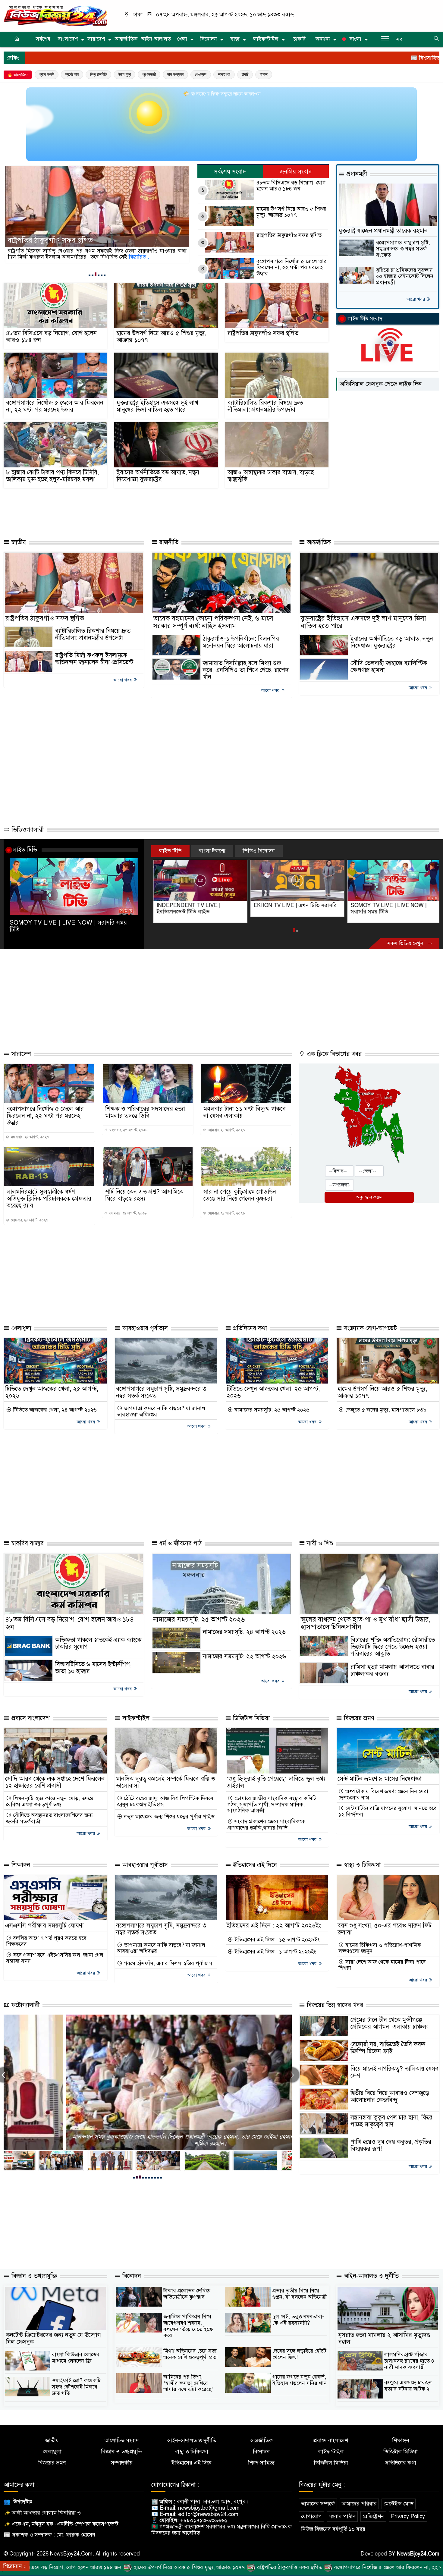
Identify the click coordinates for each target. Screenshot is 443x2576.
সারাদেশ (96, 39)
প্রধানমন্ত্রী (149, 74)
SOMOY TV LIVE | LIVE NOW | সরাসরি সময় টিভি (68, 926)
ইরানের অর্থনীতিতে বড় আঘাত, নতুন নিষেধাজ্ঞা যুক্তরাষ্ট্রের (158, 476)
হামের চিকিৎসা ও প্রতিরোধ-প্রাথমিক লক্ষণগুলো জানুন (380, 1948)
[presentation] (292, 2075)
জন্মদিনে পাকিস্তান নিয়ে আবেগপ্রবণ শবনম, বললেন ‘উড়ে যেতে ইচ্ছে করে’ (188, 2326)
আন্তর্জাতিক (126, 39)
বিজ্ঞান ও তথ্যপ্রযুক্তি (33, 2276)
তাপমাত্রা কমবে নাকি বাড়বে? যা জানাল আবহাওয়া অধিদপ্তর (161, 1411)
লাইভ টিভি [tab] (170, 851)
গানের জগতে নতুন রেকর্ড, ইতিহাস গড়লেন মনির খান (300, 2380)
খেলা (182, 39)
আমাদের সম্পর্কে (318, 2504)
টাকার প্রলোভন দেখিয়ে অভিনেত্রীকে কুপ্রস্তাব (187, 2294)
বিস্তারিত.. (147, 257)
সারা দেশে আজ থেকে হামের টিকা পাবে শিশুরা (382, 1965)
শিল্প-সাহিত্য (261, 2463)
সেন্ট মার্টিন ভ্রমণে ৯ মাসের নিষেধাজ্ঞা (380, 1779)
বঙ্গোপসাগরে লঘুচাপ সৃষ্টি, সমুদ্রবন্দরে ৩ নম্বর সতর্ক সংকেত (403, 249)
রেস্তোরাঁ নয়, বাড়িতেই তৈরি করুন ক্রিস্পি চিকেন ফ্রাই (388, 2048)
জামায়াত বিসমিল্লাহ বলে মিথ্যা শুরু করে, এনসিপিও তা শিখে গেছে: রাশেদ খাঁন (246, 670)
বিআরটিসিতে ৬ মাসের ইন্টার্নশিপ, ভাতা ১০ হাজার (93, 1668)
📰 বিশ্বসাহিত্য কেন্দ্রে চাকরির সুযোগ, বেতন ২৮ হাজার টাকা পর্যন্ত (337, 58)
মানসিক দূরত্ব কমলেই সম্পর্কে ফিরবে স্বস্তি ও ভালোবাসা (166, 1782)
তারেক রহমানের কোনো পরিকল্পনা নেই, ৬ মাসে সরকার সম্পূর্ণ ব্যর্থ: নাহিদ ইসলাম (213, 622)
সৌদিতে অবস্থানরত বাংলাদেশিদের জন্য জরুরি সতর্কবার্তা (49, 1818)
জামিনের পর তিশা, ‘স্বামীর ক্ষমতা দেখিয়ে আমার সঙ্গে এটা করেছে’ (188, 2383)
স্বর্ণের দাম (72, 74)
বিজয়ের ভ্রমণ (358, 1718)
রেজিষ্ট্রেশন (373, 2516)
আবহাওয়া (224, 74)
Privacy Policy (408, 2516)
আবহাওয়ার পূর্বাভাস (144, 1328)
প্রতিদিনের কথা (249, 1328)
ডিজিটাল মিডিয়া (250, 1718)
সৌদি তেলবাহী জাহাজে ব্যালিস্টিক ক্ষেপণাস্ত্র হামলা (389, 667)
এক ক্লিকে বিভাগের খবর (333, 1054)
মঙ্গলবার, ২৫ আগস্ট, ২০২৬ (29, 1137)
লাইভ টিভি (25, 850)
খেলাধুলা (20, 1328)
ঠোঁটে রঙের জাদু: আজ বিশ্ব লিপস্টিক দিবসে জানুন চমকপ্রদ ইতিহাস (165, 1801)
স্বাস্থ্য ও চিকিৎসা (361, 1865)
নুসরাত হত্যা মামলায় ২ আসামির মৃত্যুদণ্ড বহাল (384, 2339)
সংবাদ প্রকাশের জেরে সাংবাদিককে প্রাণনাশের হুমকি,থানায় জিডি (266, 1825)
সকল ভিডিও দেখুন (406, 943)
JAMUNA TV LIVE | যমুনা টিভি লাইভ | (392, 905)
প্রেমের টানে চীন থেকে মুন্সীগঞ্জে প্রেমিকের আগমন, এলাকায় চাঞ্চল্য (389, 2023)
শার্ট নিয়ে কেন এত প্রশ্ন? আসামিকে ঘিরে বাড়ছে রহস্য (144, 1195)
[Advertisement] (136, 511)
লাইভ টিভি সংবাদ (365, 319)
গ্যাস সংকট (47, 74)
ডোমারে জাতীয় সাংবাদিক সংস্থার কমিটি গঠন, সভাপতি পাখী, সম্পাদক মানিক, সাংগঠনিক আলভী (272, 1805)
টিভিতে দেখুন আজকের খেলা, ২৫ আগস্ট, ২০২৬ (52, 1392)
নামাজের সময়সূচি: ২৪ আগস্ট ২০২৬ (244, 1632)
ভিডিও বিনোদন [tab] (259, 851)
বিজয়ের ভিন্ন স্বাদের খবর (334, 2005)
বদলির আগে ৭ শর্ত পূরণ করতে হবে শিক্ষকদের (46, 1941)
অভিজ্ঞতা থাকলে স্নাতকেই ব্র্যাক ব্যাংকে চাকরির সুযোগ (98, 1643)
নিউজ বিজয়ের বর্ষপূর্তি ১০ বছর (333, 2529)
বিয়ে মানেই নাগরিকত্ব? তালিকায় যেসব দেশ (394, 2072)
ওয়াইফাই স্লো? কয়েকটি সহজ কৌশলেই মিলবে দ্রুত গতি (76, 2387)
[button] (90, 275)
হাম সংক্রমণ (175, 74)
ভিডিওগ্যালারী (27, 830)
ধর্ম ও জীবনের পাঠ (179, 1543)
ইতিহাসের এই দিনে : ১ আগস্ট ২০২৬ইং (275, 1952)
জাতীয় (18, 542)
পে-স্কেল (201, 74)
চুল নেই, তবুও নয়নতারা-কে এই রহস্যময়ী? (298, 2320)
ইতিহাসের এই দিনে (254, 1865)
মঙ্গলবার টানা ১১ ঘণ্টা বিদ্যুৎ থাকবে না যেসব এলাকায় (245, 1112)
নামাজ (264, 74)
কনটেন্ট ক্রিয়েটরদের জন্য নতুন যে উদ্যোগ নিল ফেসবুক (53, 2339)
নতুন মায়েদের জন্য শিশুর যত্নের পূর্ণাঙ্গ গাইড (168, 1817)
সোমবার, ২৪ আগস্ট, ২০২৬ (226, 1130)
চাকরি (300, 39)
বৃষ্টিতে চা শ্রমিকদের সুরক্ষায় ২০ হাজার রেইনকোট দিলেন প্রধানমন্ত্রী (405, 276)
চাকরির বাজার (27, 1543)
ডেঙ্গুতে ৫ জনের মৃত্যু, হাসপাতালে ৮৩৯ (385, 1410)
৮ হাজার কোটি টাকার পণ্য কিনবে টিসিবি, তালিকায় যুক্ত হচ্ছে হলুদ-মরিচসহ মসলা (52, 476)
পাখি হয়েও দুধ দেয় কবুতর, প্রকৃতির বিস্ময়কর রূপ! (391, 2145)
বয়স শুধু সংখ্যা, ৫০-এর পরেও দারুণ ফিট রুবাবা (385, 1929)
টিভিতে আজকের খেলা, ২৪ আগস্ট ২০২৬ (54, 1410)
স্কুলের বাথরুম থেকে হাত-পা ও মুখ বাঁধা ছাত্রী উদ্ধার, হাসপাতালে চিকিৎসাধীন (366, 1623)
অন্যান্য (323, 39)
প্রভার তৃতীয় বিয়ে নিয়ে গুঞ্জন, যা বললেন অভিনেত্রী (300, 2294)
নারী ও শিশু (319, 1543)
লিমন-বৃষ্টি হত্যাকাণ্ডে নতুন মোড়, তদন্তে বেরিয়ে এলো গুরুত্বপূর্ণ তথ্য (50, 1801)
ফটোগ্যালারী (25, 2005)
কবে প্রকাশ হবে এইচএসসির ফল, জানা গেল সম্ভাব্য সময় (55, 1958)
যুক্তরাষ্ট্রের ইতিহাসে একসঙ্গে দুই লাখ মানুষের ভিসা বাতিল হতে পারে (157, 406)
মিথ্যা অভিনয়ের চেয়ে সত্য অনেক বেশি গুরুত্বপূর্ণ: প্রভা (191, 2354)
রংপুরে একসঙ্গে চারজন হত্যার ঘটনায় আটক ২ (408, 2386)
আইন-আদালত (156, 39)
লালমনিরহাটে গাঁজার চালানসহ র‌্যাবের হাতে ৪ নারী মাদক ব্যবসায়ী (409, 2361)
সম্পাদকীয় (122, 2463)
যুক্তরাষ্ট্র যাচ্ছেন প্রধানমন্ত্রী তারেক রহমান (383, 231)
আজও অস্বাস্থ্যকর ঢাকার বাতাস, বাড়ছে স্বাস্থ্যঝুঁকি (271, 476)
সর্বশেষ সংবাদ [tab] (230, 172)
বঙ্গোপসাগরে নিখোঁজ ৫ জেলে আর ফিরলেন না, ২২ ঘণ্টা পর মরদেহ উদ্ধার (88, 236)
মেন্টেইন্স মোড (399, 2504)
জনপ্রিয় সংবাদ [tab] (296, 172)
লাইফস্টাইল (266, 39)
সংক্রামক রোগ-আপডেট (369, 1328)
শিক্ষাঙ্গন (20, 1865)
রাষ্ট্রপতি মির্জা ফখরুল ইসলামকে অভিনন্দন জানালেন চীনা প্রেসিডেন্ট (94, 659)
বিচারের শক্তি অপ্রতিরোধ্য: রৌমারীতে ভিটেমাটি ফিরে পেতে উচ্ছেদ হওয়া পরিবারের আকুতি (393, 1647)
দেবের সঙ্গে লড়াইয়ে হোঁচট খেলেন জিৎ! (299, 2354)
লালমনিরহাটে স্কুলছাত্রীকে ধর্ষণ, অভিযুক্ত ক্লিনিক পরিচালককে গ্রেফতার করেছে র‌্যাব (49, 1199)
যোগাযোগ (311, 2516)
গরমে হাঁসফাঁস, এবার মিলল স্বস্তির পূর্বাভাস (167, 1963)
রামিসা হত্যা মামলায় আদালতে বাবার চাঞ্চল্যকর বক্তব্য (392, 1670)
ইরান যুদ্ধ (124, 74)
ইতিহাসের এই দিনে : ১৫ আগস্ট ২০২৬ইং (276, 1940)
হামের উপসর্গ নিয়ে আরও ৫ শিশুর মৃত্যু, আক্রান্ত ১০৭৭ (291, 212)
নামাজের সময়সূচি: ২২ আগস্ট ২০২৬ (244, 1656)
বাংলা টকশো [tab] (212, 851)
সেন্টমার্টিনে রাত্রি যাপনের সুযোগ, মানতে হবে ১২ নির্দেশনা (388, 1811)
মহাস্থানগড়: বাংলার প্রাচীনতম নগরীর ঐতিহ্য (148, 2144)
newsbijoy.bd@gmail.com (209, 2508)
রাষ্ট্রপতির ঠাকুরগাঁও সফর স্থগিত (289, 235)
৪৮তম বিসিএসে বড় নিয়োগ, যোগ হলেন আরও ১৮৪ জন (291, 186)
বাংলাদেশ (68, 39)
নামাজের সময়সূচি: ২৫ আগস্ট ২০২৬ (271, 1410)
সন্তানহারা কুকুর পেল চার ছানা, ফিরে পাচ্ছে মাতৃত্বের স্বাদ (391, 2121)
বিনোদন (209, 39)
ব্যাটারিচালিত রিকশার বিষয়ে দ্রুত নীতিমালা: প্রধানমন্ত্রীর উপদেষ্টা (265, 406)
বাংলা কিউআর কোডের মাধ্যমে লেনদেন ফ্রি (76, 2358)
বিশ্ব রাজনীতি (98, 74)
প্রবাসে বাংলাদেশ (30, 1718)
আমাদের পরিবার (359, 2504)
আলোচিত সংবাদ (122, 2441)
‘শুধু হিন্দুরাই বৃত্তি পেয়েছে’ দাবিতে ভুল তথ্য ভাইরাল (276, 1782)
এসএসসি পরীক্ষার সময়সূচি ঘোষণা (44, 1926)
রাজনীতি (168, 542)
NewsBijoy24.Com (418, 2554)
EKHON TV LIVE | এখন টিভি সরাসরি (196, 905)
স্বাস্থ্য (235, 39)
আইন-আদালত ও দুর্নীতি (370, 2276)
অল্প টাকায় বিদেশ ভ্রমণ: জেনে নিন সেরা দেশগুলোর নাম (383, 1794)
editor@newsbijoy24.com (208, 2514)
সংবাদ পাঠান (342, 2516)
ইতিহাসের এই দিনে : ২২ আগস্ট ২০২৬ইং (274, 1926)
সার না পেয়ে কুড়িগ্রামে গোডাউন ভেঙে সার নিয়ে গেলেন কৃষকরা (240, 1195)
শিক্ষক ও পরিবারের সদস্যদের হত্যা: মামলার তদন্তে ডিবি (146, 1112)
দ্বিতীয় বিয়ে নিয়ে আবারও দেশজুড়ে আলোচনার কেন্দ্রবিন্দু (390, 2097)
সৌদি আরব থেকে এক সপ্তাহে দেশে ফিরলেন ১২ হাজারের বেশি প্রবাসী (55, 1782)
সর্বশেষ (43, 39)
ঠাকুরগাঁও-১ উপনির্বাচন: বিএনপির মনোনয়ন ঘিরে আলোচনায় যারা (241, 642)
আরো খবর (416, 299)
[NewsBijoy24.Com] (55, 15)
